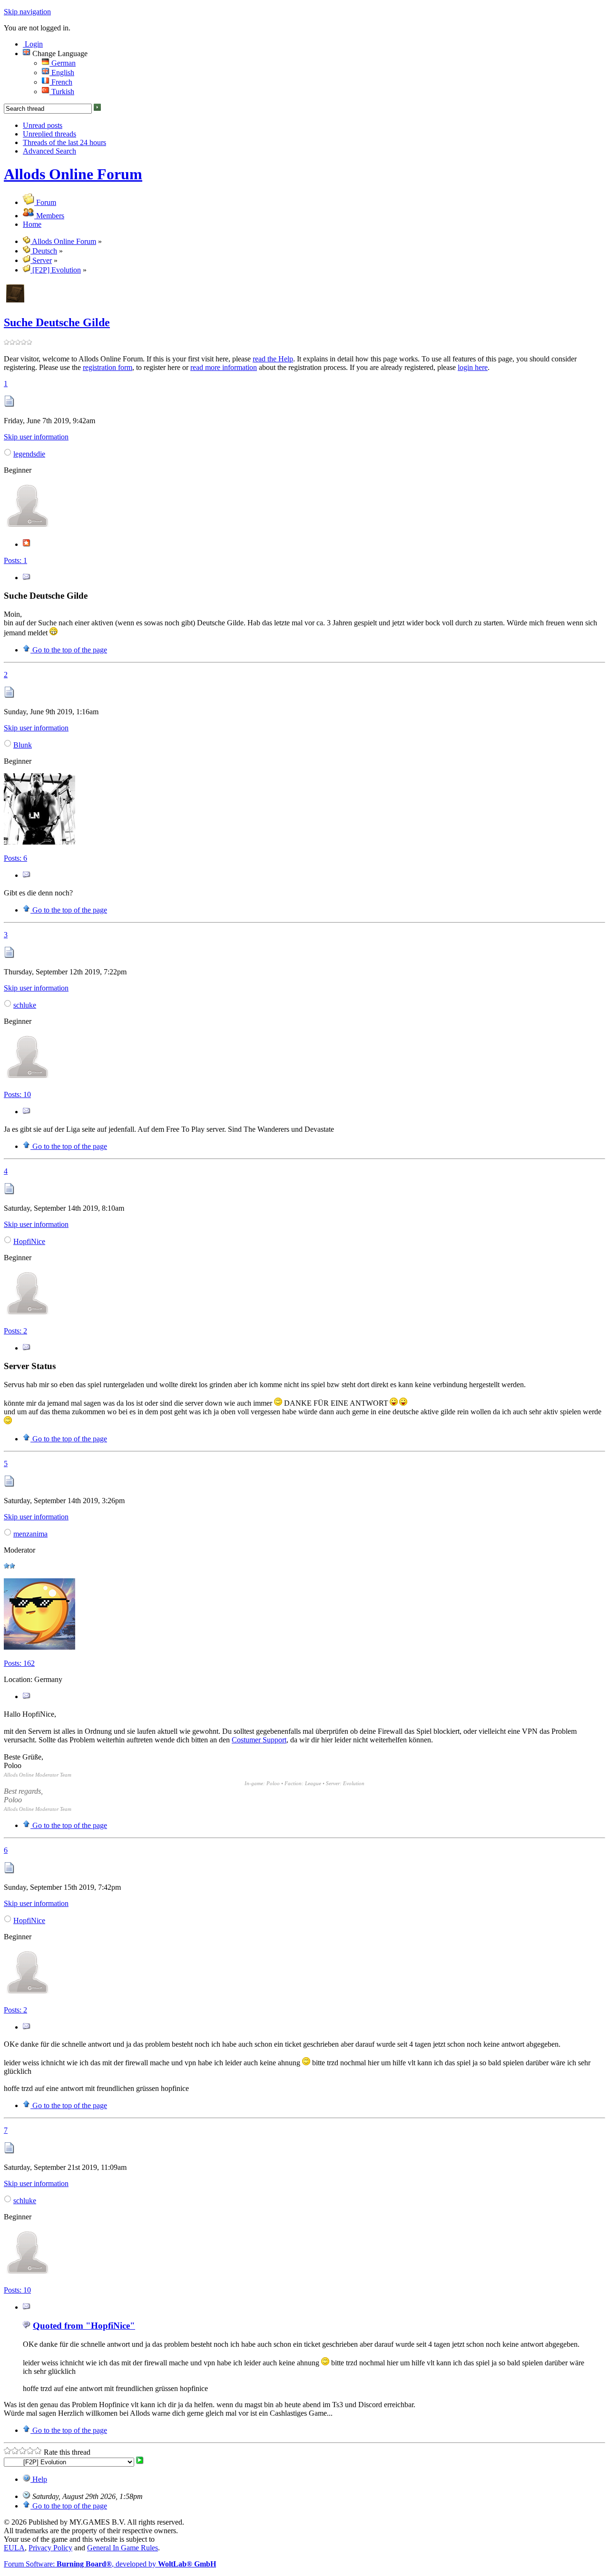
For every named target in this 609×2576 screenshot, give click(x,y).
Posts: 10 (17, 1094)
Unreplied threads (49, 134)
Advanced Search (49, 151)
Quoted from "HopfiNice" (84, 2326)
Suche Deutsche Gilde (57, 322)
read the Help (273, 359)
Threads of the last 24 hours (64, 142)
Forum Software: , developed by (110, 2564)
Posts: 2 (15, 1331)
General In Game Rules (123, 2548)
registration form (108, 367)
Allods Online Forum (73, 174)
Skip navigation (27, 12)
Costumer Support (259, 1740)
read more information (224, 367)
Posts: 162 (19, 1663)
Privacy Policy (50, 2548)
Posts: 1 (15, 560)
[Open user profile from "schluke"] (28, 1078)
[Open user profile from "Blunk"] (39, 842)
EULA (14, 2548)
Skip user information (36, 437)
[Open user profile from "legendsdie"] (28, 527)
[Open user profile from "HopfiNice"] (28, 1315)
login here (473, 367)
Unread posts (43, 125)
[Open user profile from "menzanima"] (39, 1647)
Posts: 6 (15, 858)
